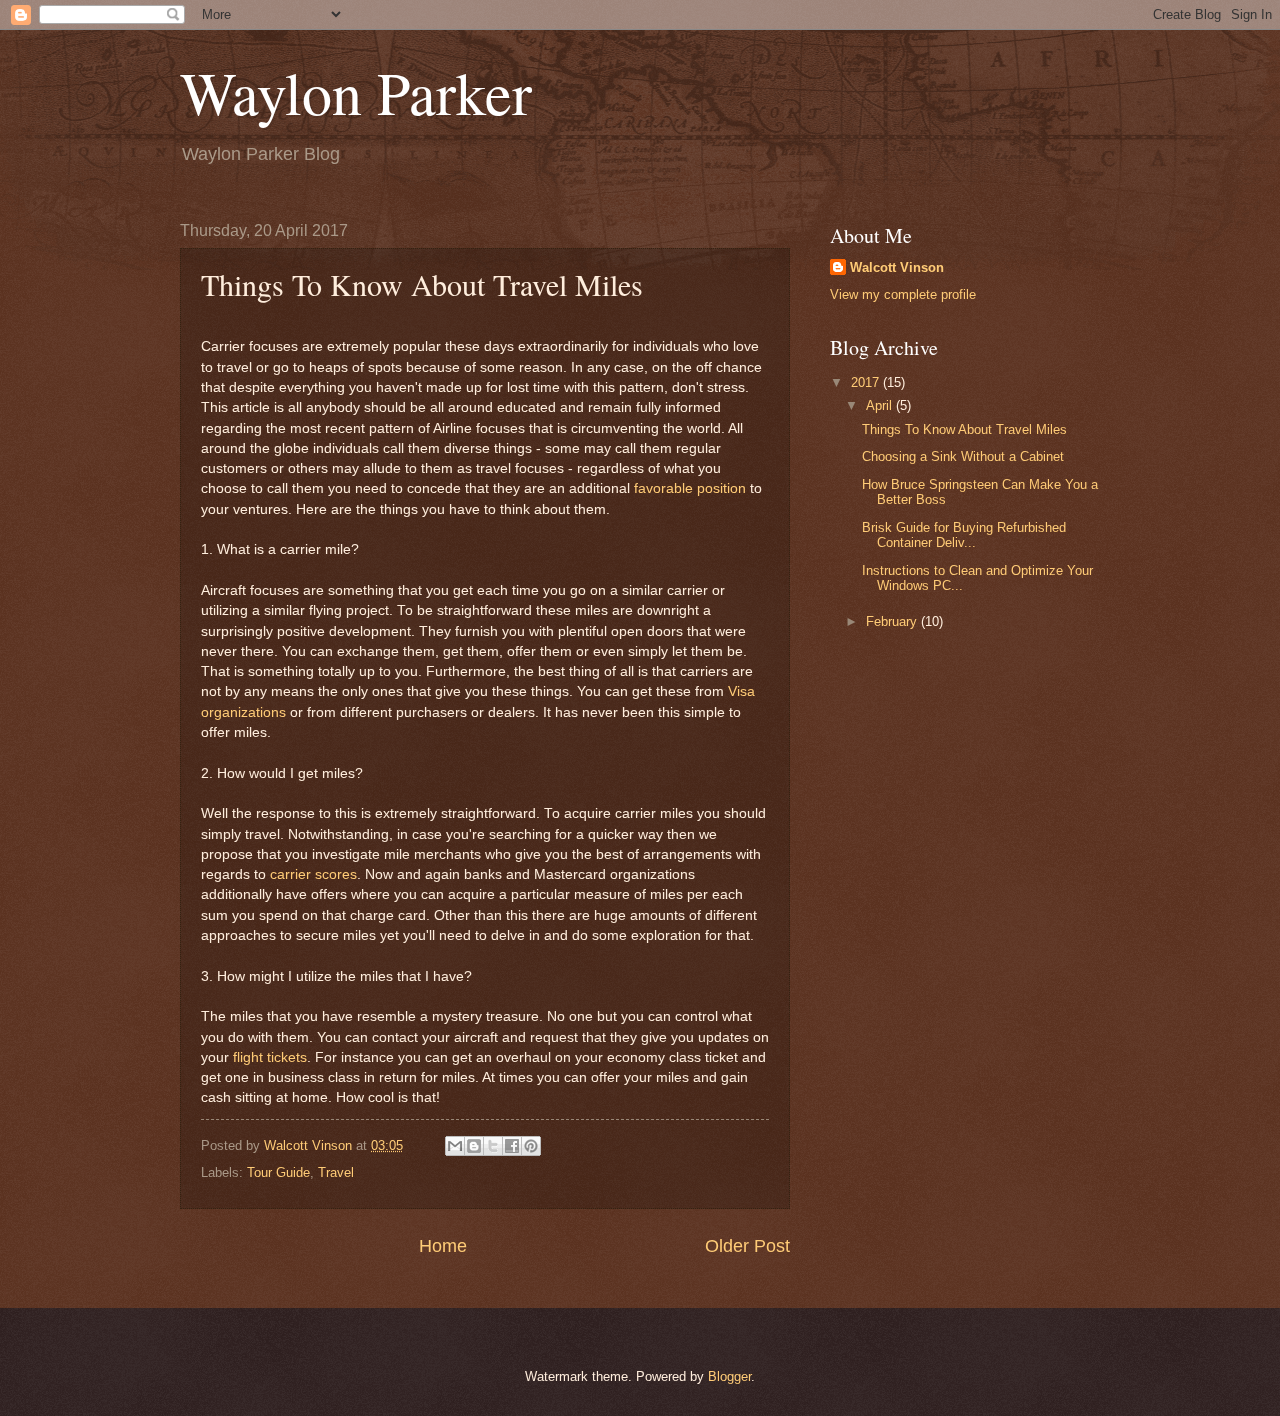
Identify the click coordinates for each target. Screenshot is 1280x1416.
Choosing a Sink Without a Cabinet (963, 456)
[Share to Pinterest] (531, 1146)
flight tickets (270, 1057)
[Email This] (455, 1146)
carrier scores (313, 874)
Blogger (729, 1376)
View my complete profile (903, 294)
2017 (867, 382)
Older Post (747, 1246)
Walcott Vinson (897, 267)
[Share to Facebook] (512, 1146)
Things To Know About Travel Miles (964, 429)
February (893, 621)
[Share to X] (493, 1146)
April (881, 405)
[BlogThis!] (474, 1146)
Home (443, 1246)
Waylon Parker (356, 92)
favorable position (690, 488)
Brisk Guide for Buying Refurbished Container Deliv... (964, 535)
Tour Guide (278, 1172)
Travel (336, 1172)
